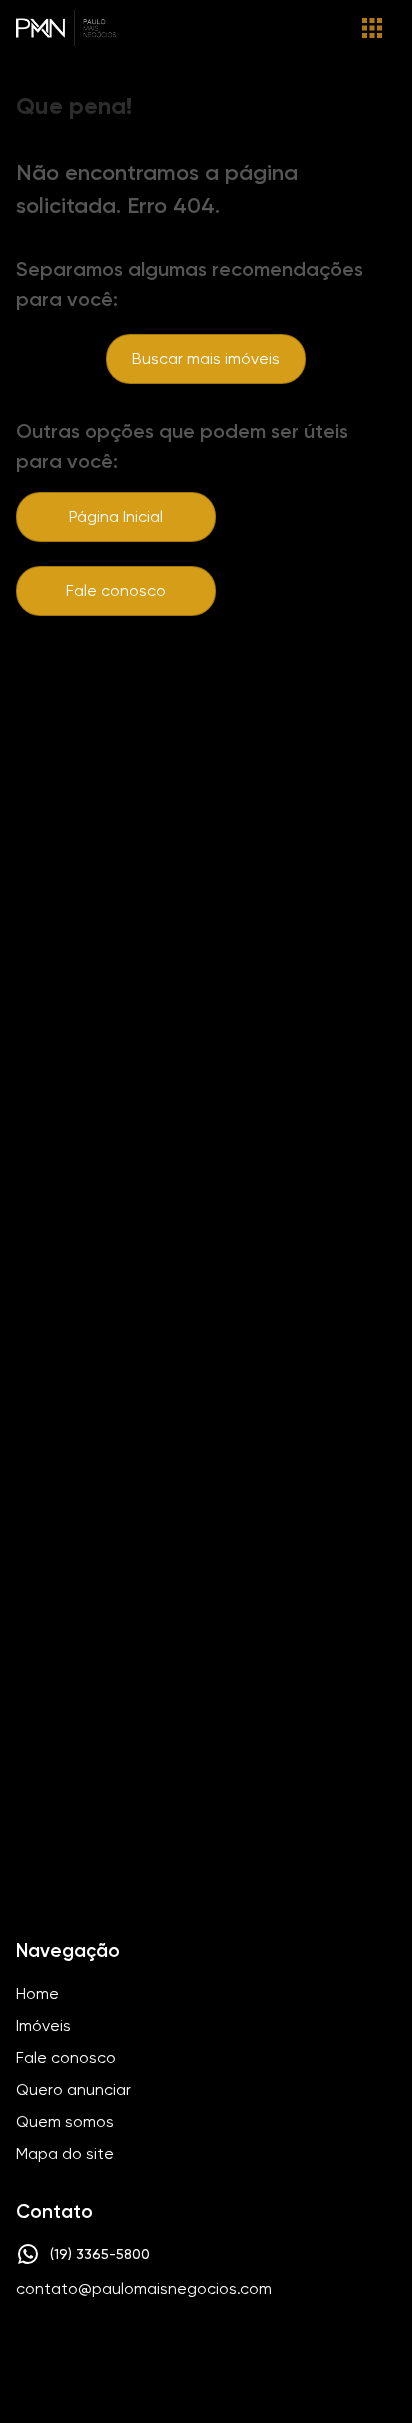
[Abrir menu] (372, 28)
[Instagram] (172, 2350)
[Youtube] (230, 2350)
